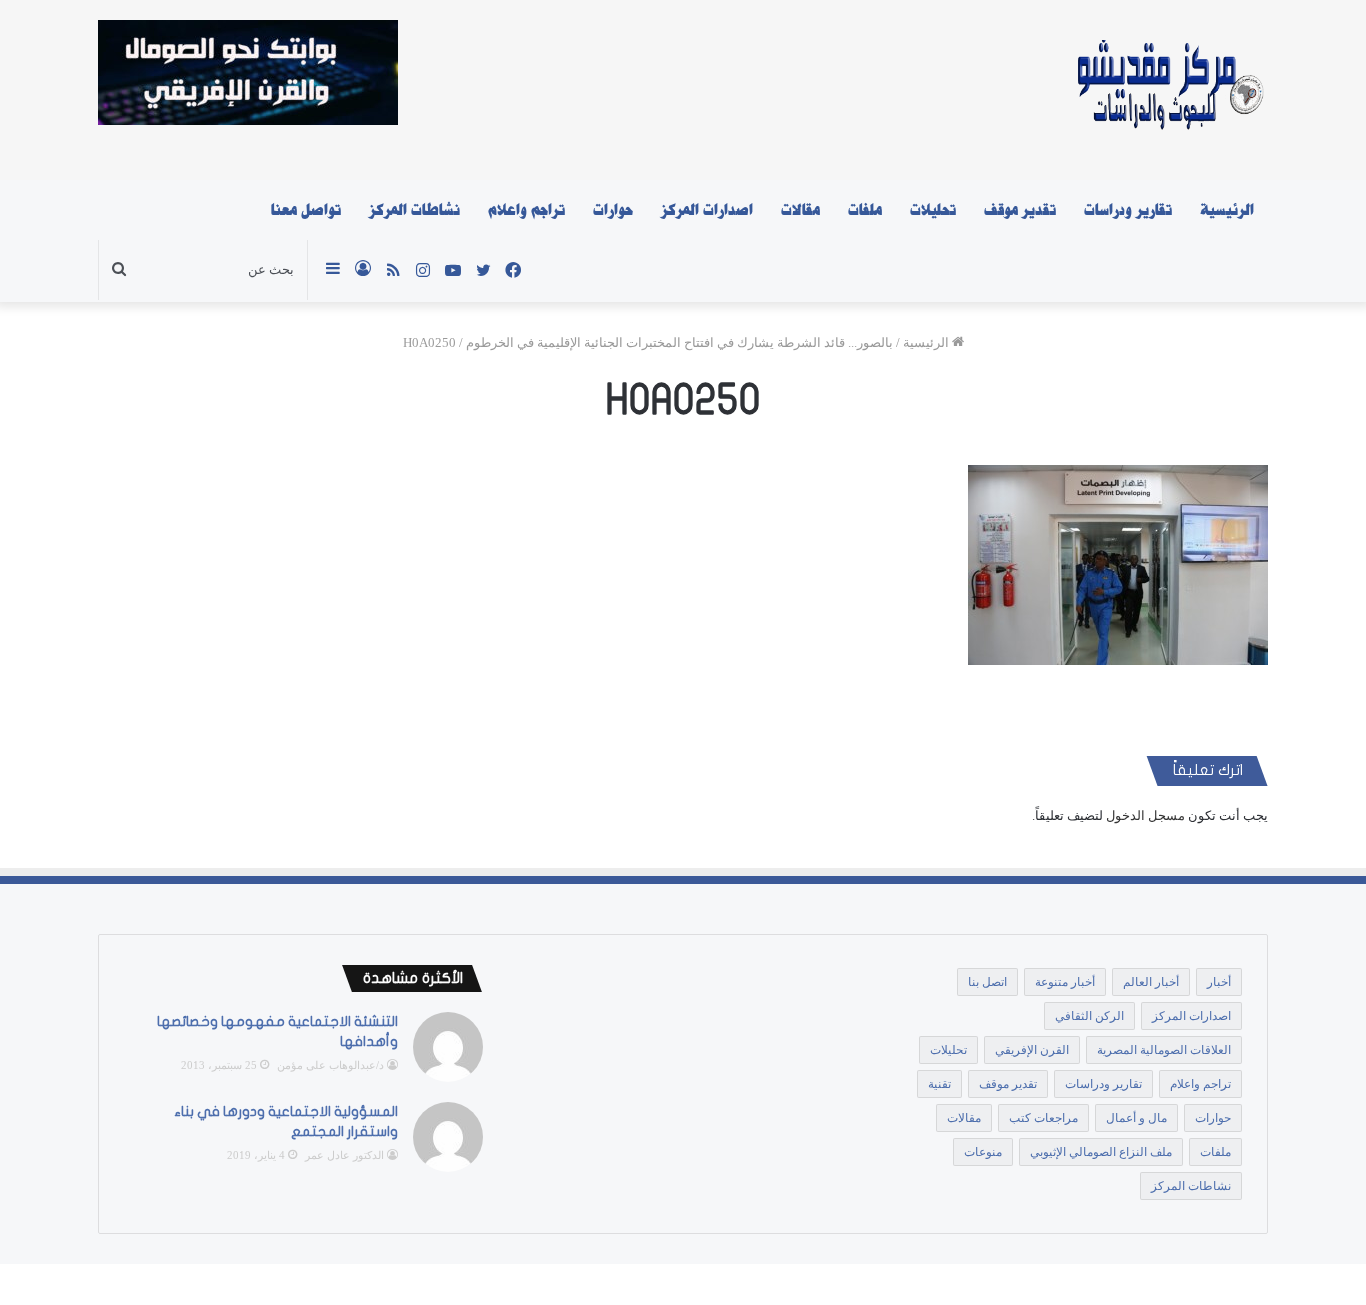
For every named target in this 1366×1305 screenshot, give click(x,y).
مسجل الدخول (1145, 815)
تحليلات (933, 210)
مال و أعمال (1136, 1118)
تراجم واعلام (526, 210)
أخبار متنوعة (1065, 982)
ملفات (865, 210)
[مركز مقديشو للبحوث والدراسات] (1168, 90)
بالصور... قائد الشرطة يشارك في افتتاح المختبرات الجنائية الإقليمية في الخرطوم (679, 342)
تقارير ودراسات (1128, 210)
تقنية (939, 1084)
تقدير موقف (1020, 210)
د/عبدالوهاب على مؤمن (330, 1065)
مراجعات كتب (1043, 1118)
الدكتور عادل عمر (344, 1155)
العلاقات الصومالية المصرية (1164, 1050)
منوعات (983, 1152)
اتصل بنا (987, 982)
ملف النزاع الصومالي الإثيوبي (1101, 1152)
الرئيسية (1227, 210)
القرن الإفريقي (1032, 1050)
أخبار (1219, 982)
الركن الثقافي (1089, 1016)
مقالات (800, 210)
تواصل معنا (306, 210)
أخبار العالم (1151, 982)
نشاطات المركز (414, 210)
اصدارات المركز (707, 210)
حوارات (613, 210)
